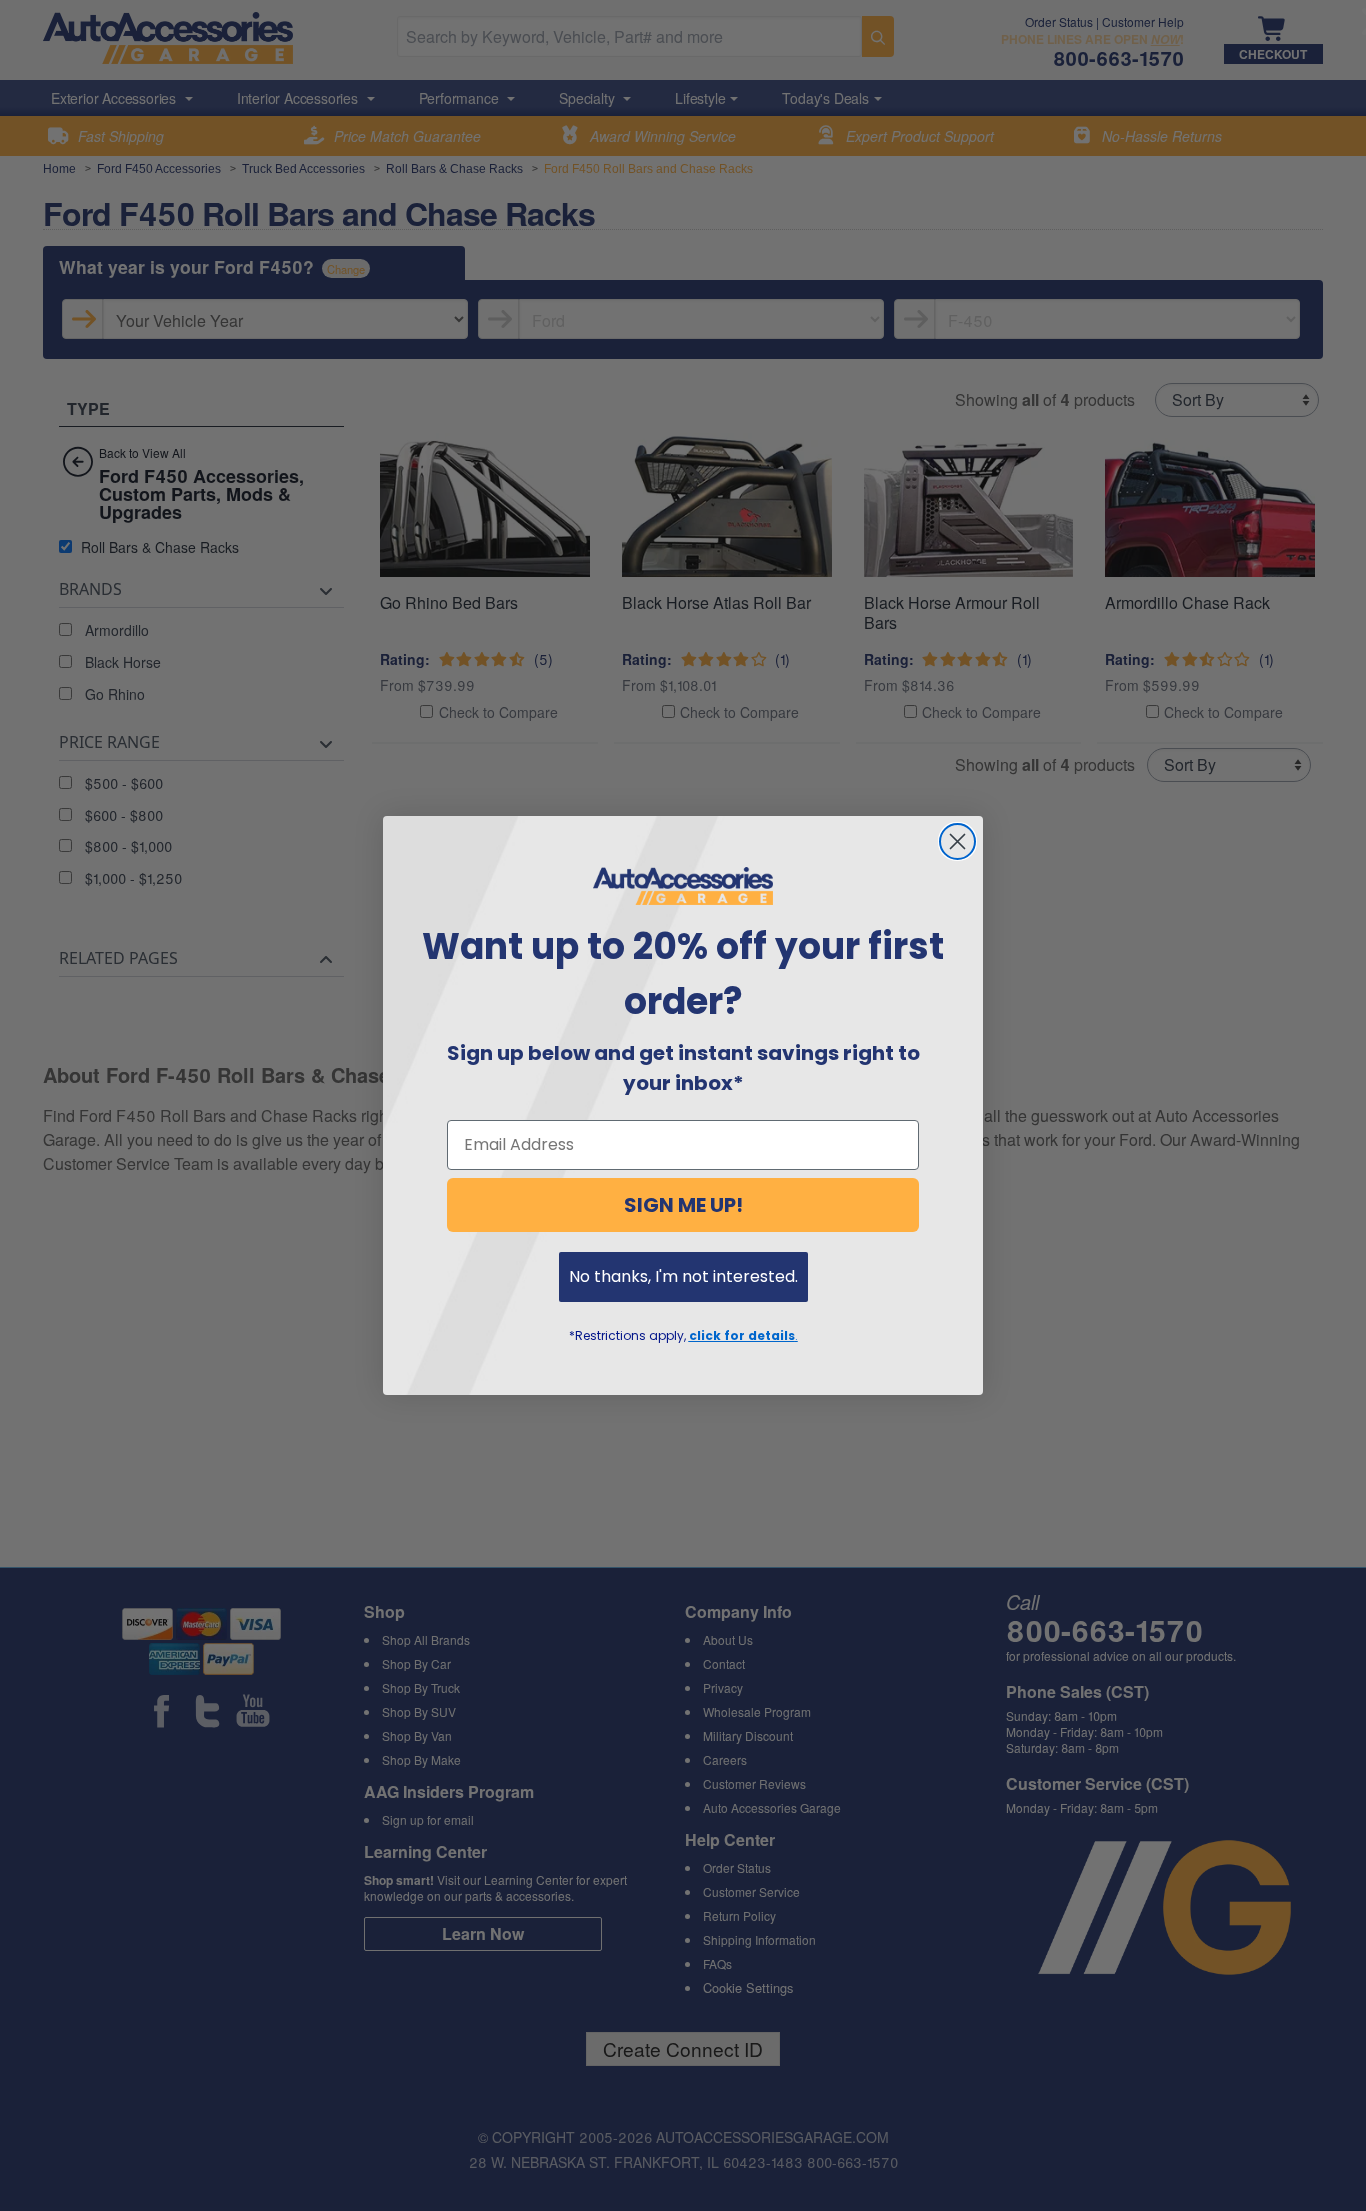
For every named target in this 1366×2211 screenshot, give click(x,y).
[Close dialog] (957, 841)
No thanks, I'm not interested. (683, 1276)
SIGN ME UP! (683, 1205)
